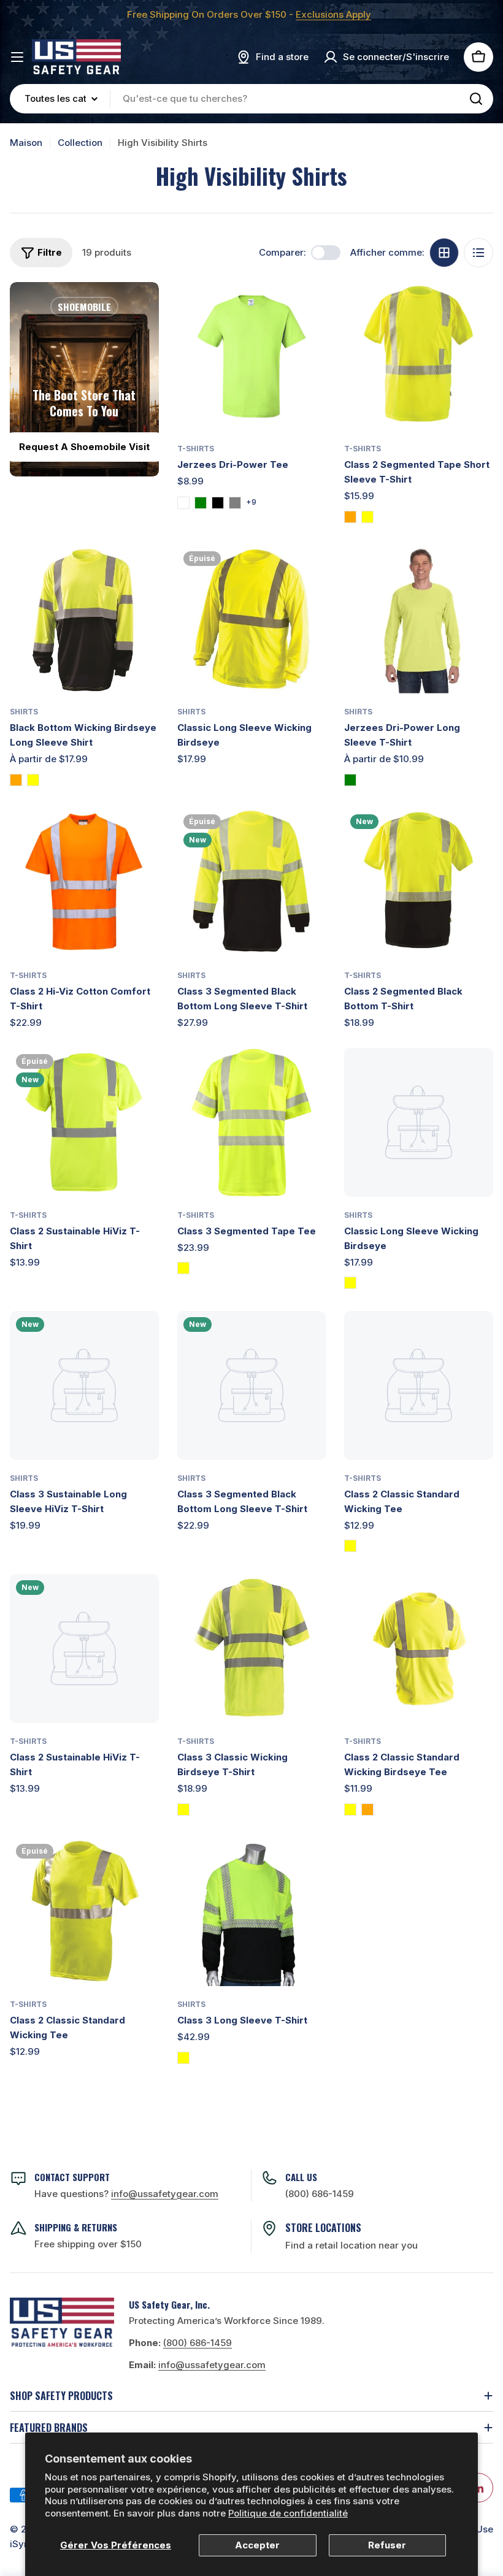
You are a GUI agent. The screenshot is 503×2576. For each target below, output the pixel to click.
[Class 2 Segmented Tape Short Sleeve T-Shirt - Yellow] (367, 517)
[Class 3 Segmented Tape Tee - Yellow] (183, 1268)
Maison (26, 143)
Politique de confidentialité (288, 2513)
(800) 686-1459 (320, 2194)
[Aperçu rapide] (308, 309)
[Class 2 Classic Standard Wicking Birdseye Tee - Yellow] (350, 1810)
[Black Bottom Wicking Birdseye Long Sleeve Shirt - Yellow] (33, 780)
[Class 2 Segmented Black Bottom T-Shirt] (419, 883)
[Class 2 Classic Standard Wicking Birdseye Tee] (419, 1649)
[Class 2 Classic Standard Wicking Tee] (419, 1385)
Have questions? (126, 2194)
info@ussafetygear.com (212, 2365)
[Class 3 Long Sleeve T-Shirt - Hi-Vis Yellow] (183, 2058)
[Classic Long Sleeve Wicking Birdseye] (252, 620)
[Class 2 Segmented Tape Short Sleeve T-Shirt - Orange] (350, 517)
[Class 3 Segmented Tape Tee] (252, 1122)
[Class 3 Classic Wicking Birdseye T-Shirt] (252, 1649)
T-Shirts (196, 449)
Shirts (24, 712)
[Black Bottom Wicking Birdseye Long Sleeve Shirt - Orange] (16, 780)
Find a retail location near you (351, 2245)
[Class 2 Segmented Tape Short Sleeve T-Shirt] (419, 357)
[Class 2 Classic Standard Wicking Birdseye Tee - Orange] (367, 1810)
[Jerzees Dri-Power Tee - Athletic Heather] (183, 503)
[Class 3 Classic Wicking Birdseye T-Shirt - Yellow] (183, 1810)
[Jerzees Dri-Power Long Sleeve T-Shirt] (419, 620)
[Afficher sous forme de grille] (444, 253)
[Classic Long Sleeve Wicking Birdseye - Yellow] (350, 1283)
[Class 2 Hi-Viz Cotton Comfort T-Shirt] (84, 883)
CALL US (301, 2177)
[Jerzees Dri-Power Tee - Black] (218, 503)
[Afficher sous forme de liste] (478, 253)
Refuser (387, 2545)
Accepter (257, 2545)
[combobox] (251, 99)
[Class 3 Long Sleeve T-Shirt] (252, 1912)
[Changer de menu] (17, 57)
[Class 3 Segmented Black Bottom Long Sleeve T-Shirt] (252, 883)
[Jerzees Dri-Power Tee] (252, 357)
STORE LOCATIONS (323, 2228)
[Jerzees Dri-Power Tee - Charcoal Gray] (235, 503)
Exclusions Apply (333, 14)
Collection (80, 143)
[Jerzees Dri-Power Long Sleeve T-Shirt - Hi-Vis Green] (350, 780)
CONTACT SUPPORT (72, 2177)
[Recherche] (476, 99)
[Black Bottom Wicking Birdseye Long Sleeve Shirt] (84, 620)
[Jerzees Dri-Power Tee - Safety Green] (201, 503)
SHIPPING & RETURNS (76, 2227)
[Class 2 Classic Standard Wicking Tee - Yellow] (350, 1546)
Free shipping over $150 (88, 2244)
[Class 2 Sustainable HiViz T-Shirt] (84, 1122)
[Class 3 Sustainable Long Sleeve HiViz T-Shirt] (84, 1385)
